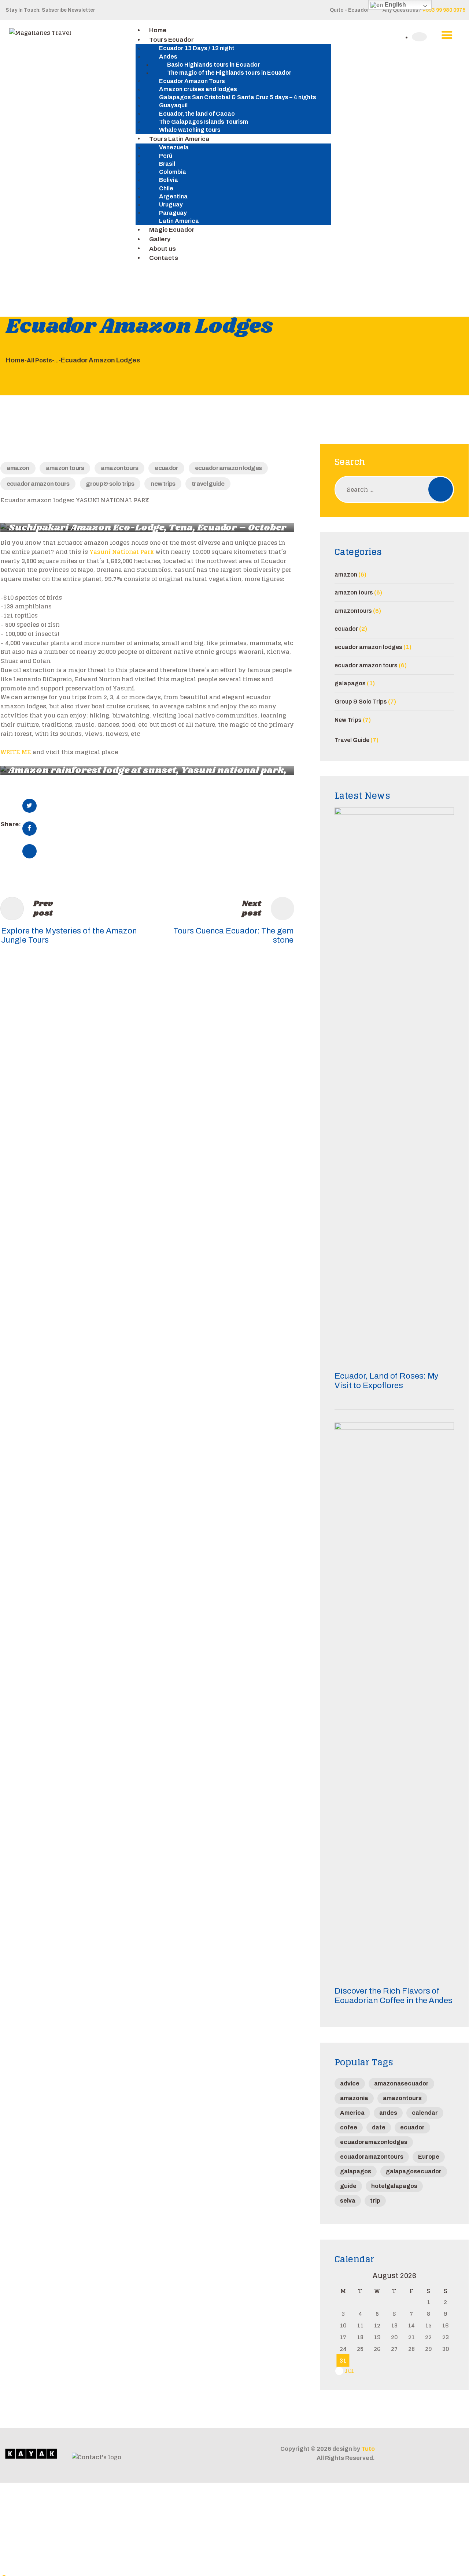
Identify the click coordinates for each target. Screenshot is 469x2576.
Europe (429, 2157)
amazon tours (65, 468)
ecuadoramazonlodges (374, 2142)
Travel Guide (208, 484)
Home (15, 360)
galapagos (350, 683)
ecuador (166, 468)
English (395, 5)
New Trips (163, 484)
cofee (349, 2127)
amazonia (354, 2098)
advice (350, 2083)
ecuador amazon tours (38, 484)
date (379, 2127)
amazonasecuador (401, 2083)
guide (348, 2186)
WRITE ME (16, 752)
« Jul (347, 2371)
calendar (425, 2113)
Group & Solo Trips (110, 484)
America (352, 2113)
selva (348, 2201)
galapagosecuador (414, 2171)
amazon (18, 468)
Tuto (368, 2449)
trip (375, 2201)
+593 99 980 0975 (444, 10)
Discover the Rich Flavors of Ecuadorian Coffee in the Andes (394, 1996)
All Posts (39, 360)
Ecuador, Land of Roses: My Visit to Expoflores (386, 1381)
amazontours (120, 468)
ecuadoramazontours (372, 2157)
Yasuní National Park (122, 552)
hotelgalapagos (394, 2186)
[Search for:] (394, 489)
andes (388, 2113)
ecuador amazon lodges (228, 468)
